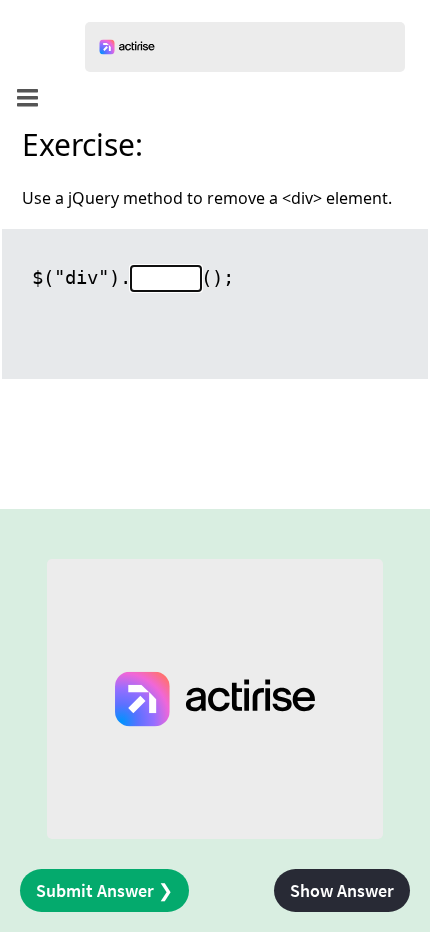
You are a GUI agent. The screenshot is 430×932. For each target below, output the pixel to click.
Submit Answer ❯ (104, 890)
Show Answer (342, 890)
